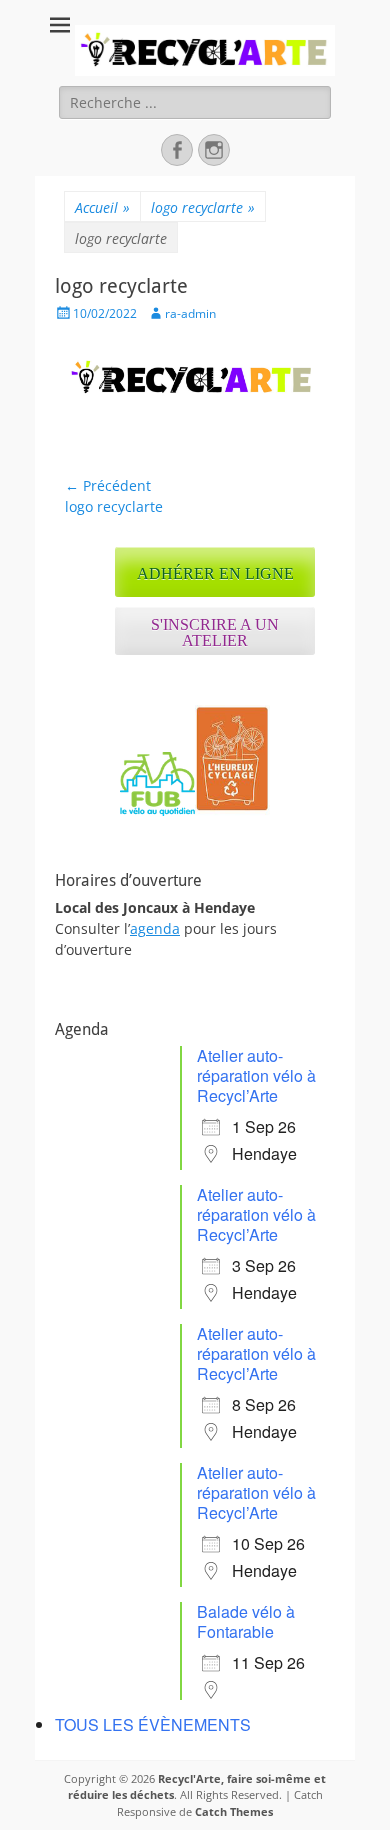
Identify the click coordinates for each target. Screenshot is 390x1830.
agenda (155, 928)
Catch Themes (234, 1811)
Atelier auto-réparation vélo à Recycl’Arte (256, 1075)
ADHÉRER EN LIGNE (215, 573)
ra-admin (190, 313)
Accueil (102, 207)
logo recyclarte (203, 207)
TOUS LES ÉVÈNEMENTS (153, 1724)
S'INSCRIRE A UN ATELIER (215, 632)
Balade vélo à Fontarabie (246, 1621)
